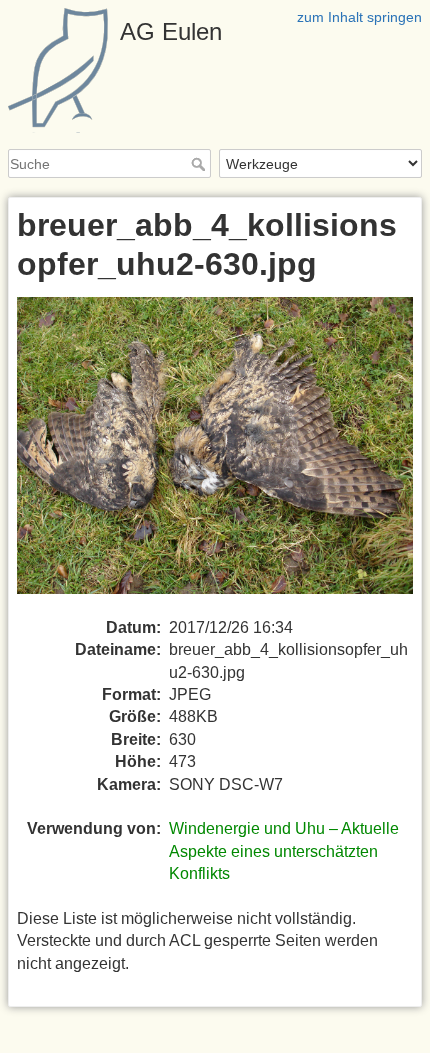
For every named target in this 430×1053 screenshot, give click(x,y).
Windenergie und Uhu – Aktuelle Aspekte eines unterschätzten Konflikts (284, 851)
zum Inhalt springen (359, 17)
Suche (200, 164)
